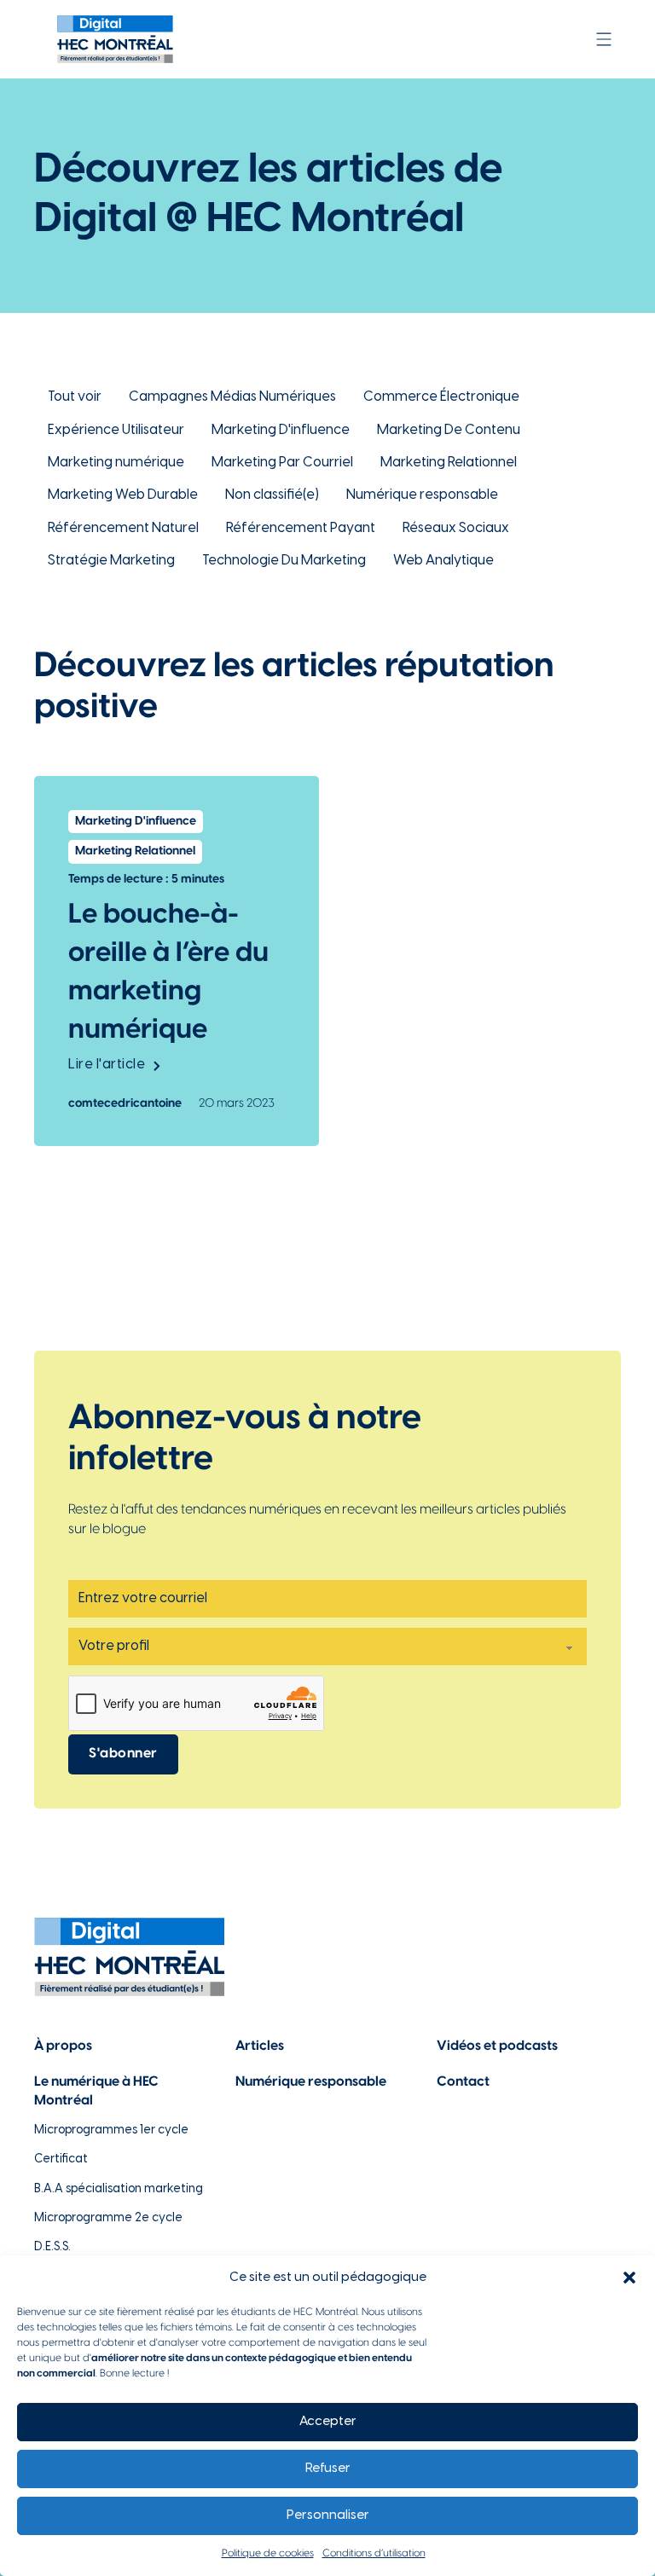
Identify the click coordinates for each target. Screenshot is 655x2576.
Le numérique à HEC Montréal (96, 2091)
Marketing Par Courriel (282, 463)
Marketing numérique (116, 463)
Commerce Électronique (441, 397)
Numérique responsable (422, 495)
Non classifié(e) (272, 495)
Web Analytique (443, 561)
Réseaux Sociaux (456, 528)
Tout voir (75, 397)
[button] (629, 2278)
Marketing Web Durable (123, 495)
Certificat (61, 2159)
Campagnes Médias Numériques (232, 397)
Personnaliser (328, 2515)
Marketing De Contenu (449, 430)
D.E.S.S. (52, 2247)
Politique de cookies (268, 2553)
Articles (260, 2046)
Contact (463, 2082)
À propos (63, 2046)
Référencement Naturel (123, 528)
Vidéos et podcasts (497, 2046)
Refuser (328, 2469)
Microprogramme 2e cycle (108, 2218)
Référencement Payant (301, 528)
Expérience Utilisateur (116, 430)
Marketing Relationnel (449, 463)
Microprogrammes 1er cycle (111, 2130)
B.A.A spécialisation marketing (119, 2189)
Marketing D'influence (281, 430)
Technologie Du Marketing (284, 561)
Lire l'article (107, 1065)
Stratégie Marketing (111, 561)
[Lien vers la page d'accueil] (115, 39)
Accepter (328, 2422)
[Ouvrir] (604, 39)
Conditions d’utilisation (374, 2553)
